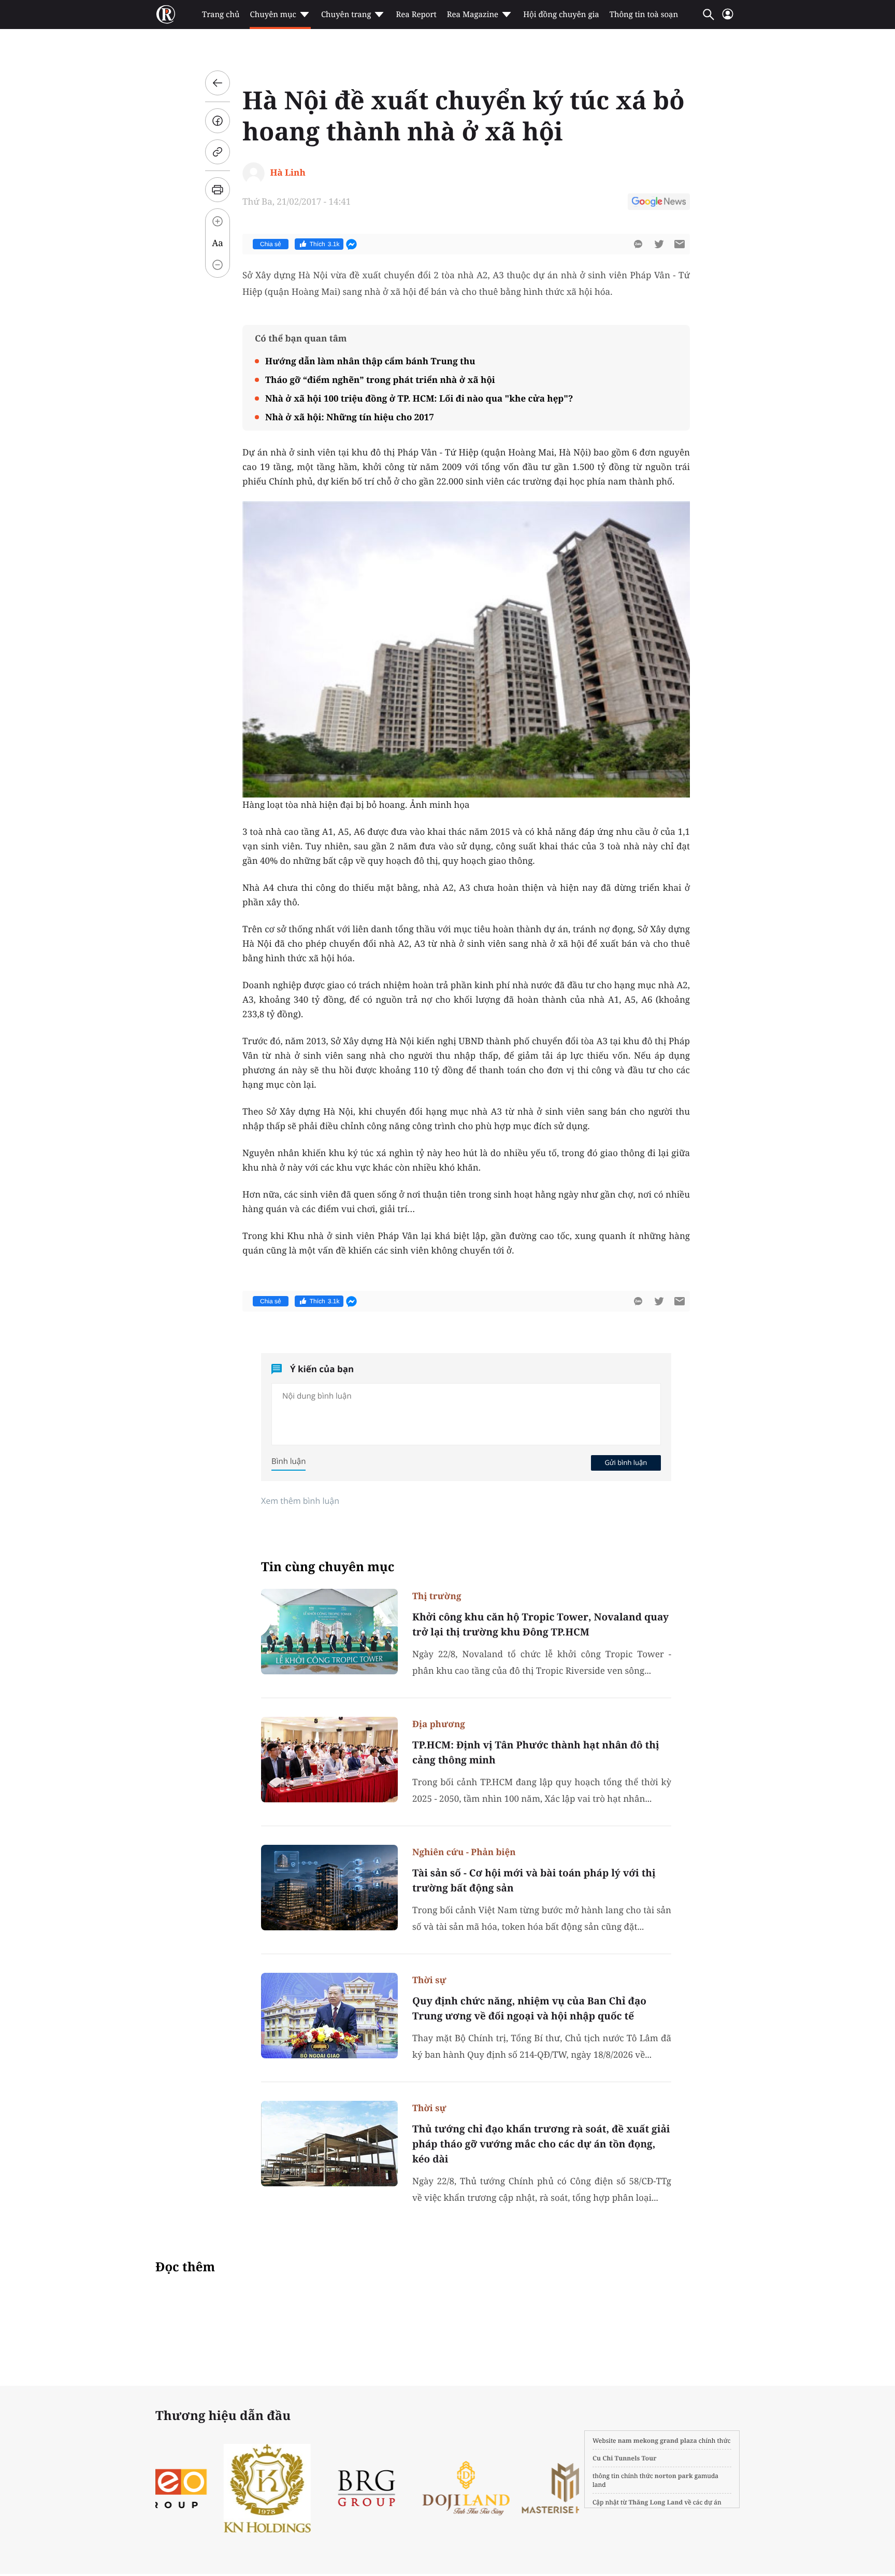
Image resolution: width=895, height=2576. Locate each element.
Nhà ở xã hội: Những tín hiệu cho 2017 (350, 417)
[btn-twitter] (659, 244)
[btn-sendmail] (680, 244)
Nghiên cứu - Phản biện (464, 1852)
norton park (674, 2476)
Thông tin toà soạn (644, 15)
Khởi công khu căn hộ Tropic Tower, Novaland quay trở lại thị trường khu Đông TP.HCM (540, 1624)
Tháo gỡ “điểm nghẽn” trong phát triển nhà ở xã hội (380, 380)
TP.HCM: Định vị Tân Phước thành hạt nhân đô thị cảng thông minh (536, 1752)
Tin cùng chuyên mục (328, 1567)
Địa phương (439, 1724)
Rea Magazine (473, 15)
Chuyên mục (273, 15)
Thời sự (429, 1980)
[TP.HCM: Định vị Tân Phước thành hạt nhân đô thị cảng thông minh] (329, 1760)
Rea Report (416, 15)
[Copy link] (218, 152)
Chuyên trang (346, 15)
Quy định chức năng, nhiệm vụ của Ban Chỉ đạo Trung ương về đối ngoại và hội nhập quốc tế (529, 2008)
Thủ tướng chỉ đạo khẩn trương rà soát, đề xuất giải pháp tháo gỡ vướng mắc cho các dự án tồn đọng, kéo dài (541, 2144)
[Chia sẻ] (218, 121)
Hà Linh (287, 172)
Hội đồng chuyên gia (561, 15)
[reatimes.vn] (166, 15)
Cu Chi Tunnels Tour (625, 2458)
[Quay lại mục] (218, 83)
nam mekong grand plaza (658, 2440)
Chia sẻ (271, 244)
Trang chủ (221, 15)
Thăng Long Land (656, 2502)
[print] (218, 190)
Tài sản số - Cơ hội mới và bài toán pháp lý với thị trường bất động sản (534, 1880)
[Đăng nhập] (728, 18)
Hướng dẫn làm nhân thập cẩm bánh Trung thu (370, 361)
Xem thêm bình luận (300, 1501)
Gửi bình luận (626, 1462)
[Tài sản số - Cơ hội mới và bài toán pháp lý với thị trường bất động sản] (329, 1888)
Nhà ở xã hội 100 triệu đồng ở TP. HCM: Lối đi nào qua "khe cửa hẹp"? (419, 398)
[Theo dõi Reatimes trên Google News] (659, 203)
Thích (325, 244)
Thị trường (437, 1596)
